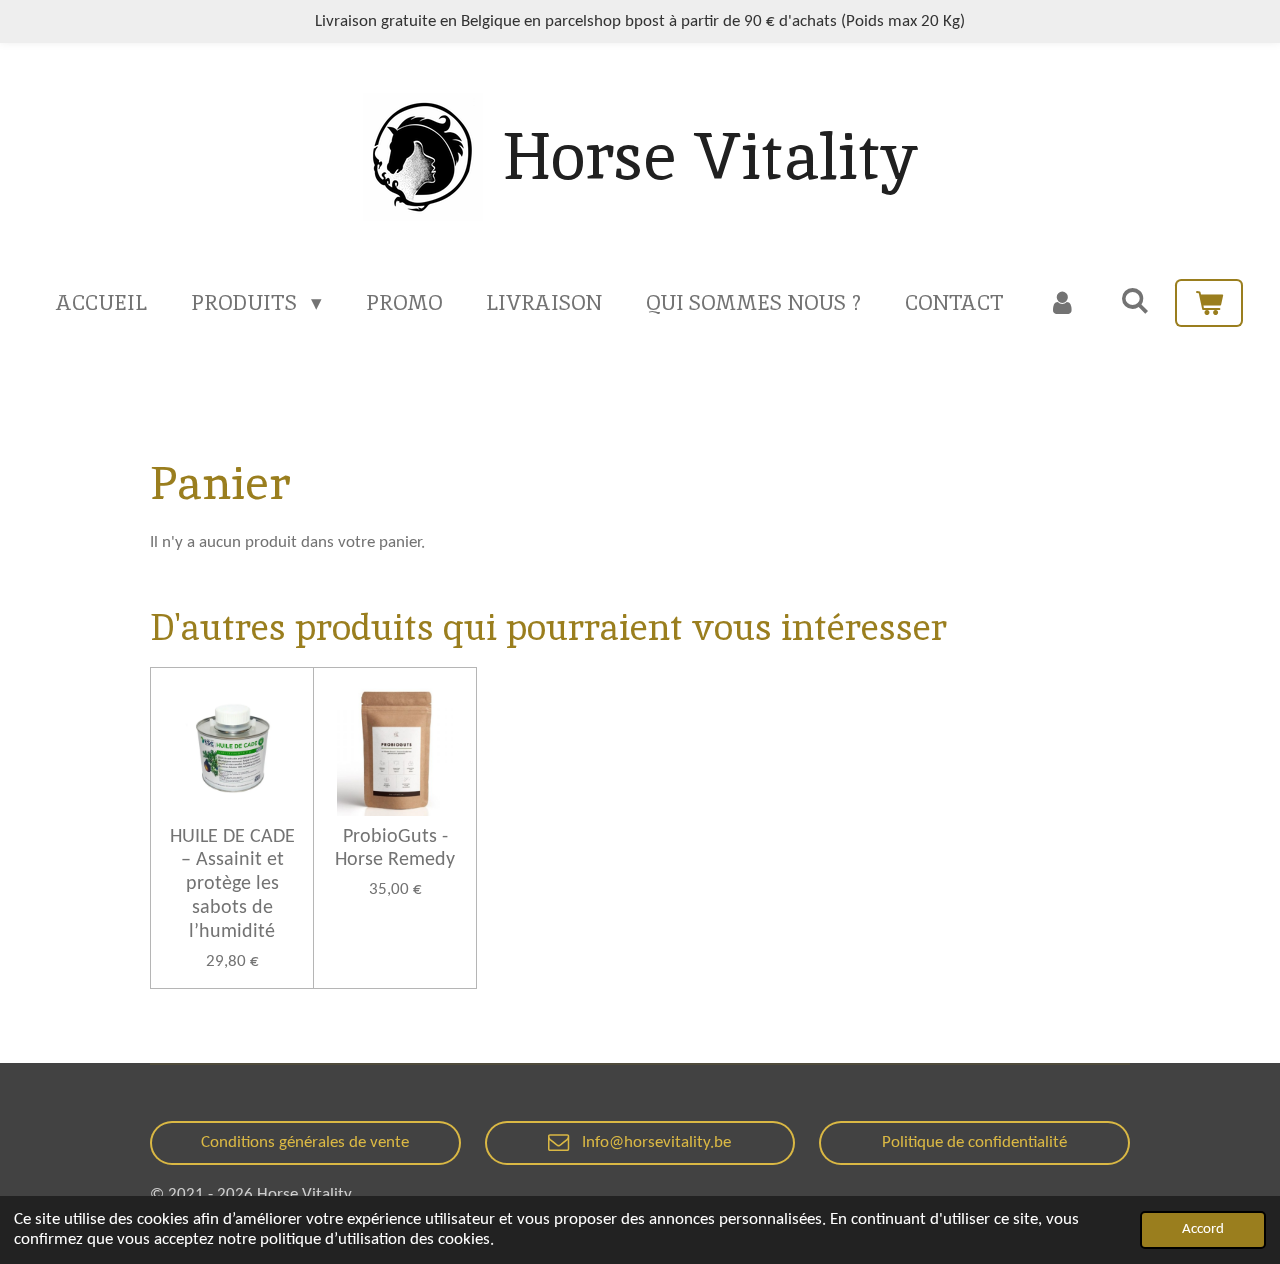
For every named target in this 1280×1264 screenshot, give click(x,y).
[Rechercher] (1135, 300)
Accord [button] (1203, 1229)
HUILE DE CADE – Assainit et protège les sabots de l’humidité (232, 884)
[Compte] (1062, 303)
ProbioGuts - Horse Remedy (395, 849)
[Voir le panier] (1208, 303)
